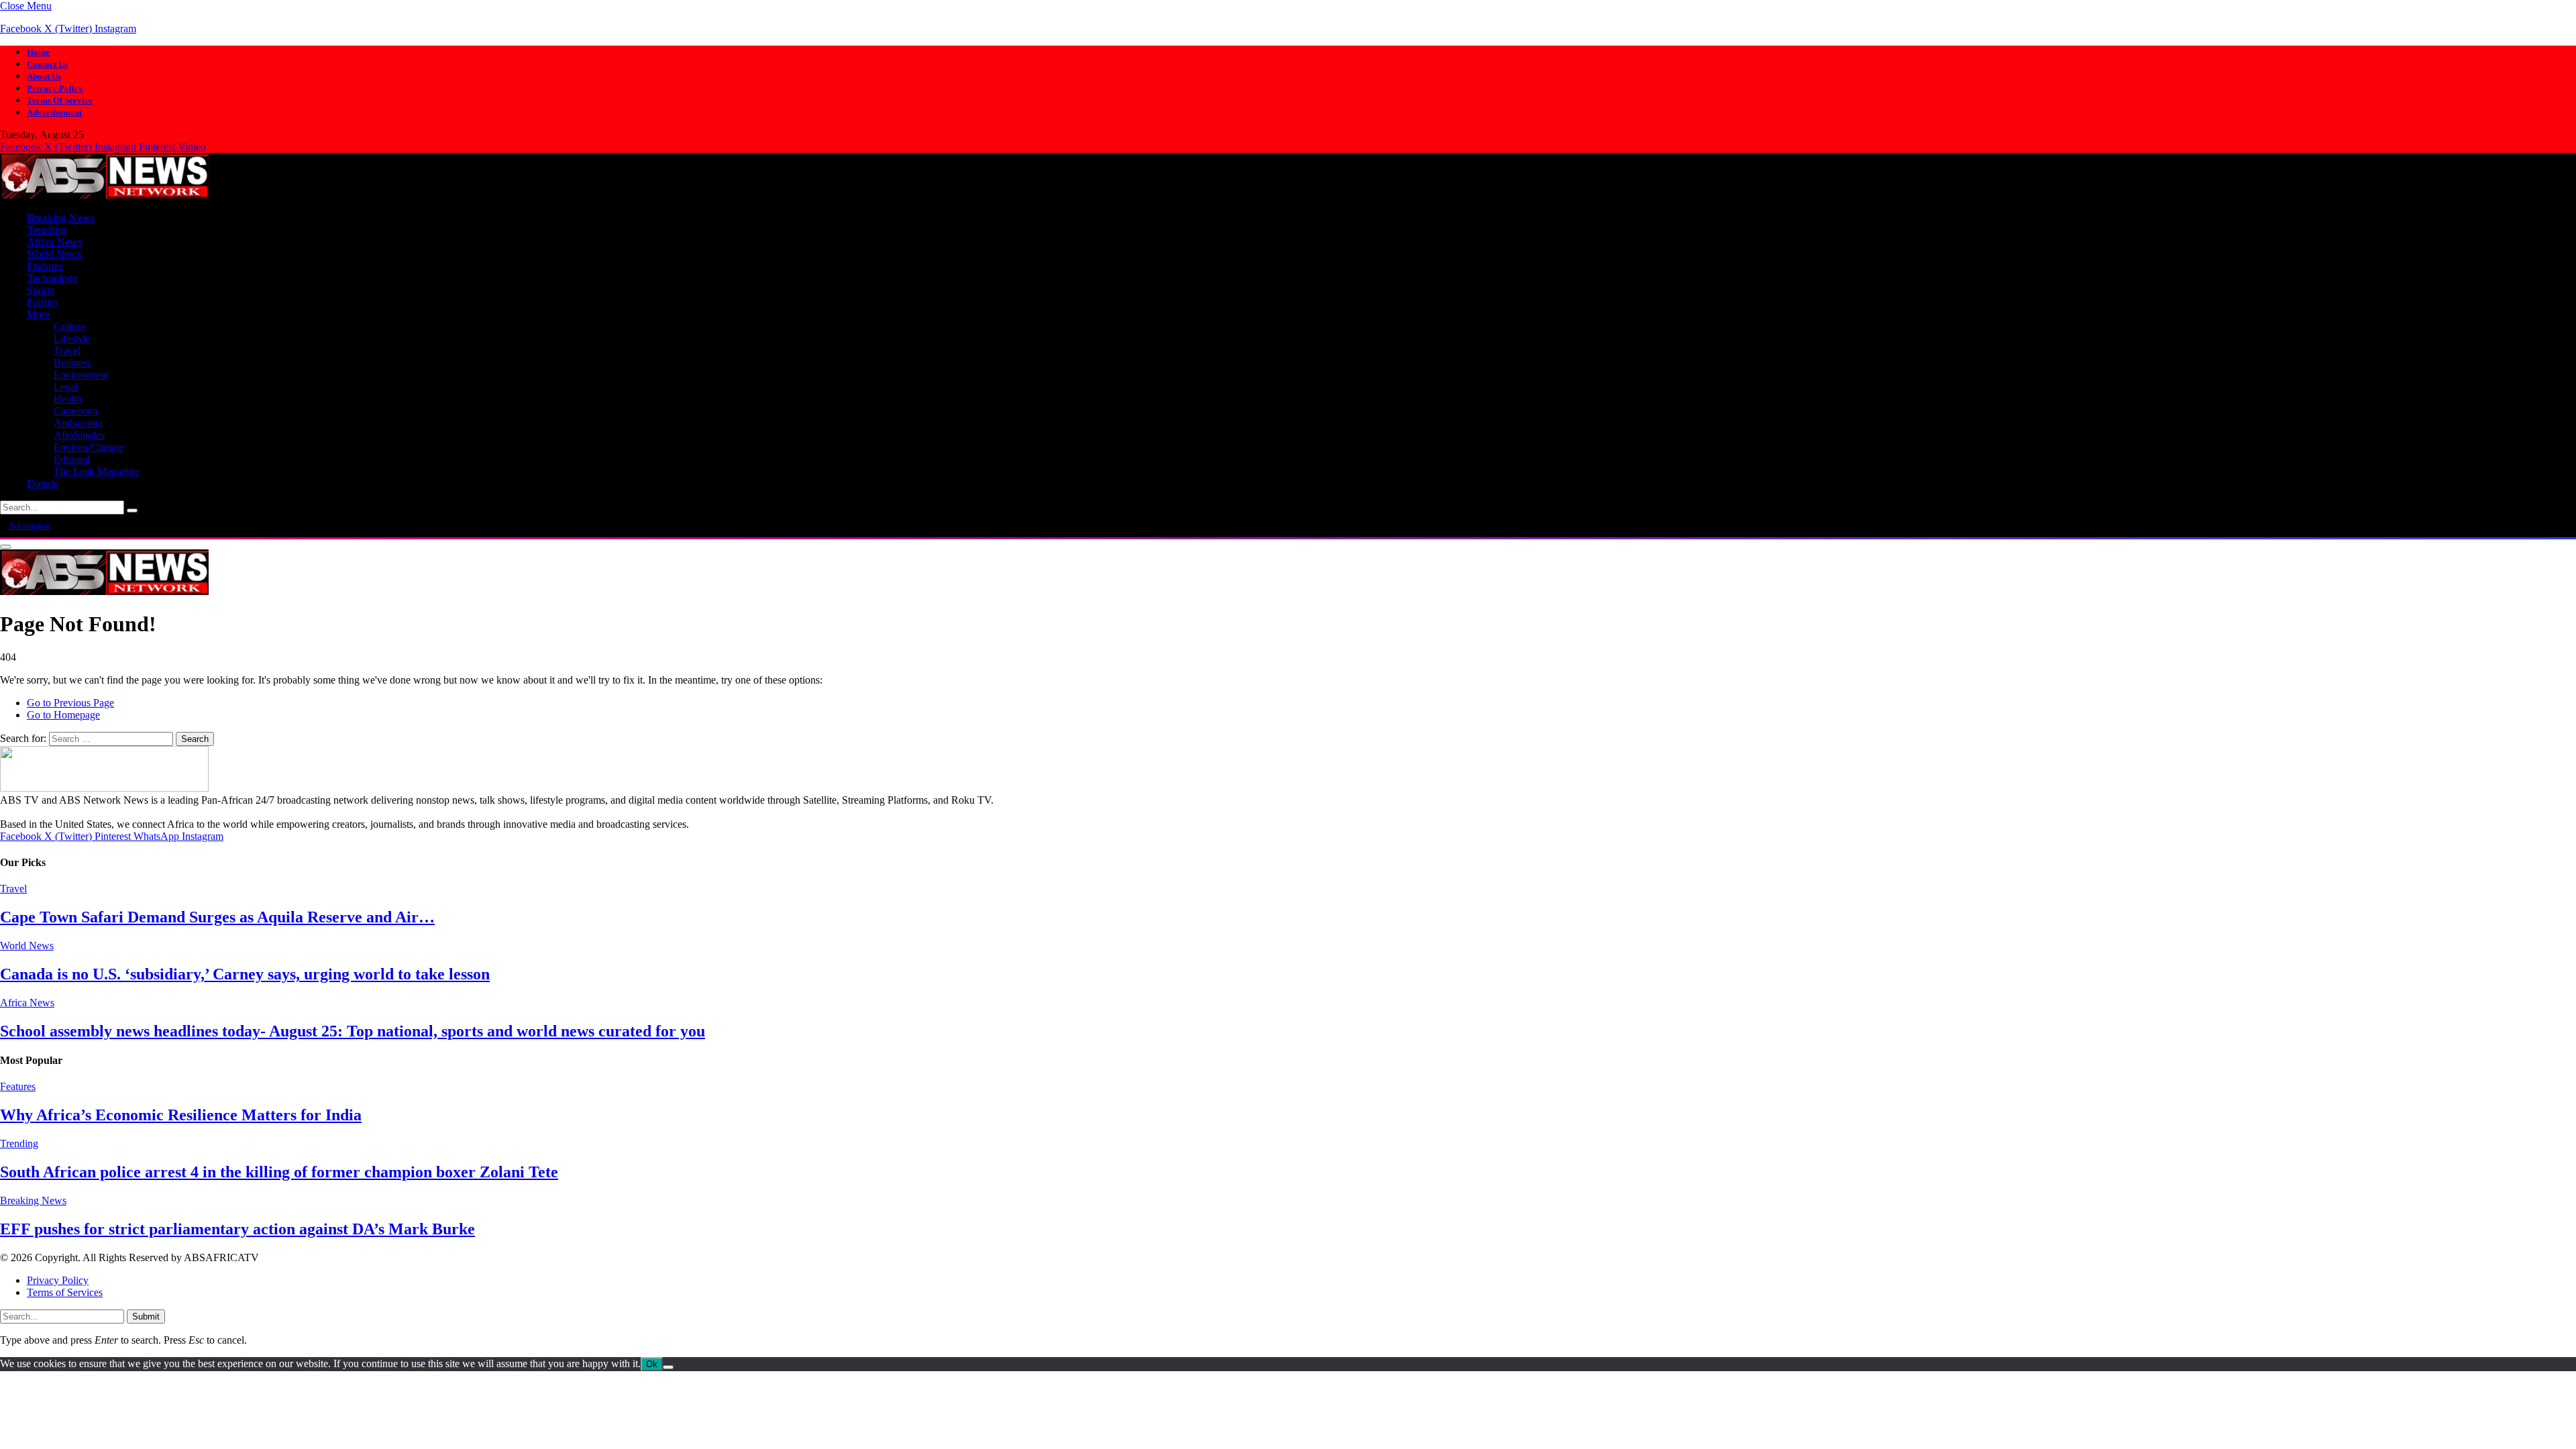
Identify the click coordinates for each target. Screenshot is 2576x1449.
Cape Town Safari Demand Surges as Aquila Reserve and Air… (217, 917)
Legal (66, 387)
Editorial (72, 459)
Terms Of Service (60, 100)
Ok (652, 1364)
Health (68, 399)
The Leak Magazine (96, 471)
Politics (43, 302)
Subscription (30, 526)
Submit (146, 1317)
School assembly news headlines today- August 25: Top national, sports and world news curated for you (353, 1031)
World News (54, 254)
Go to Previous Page (70, 703)
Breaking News (61, 218)
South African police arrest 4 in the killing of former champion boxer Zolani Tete (279, 1172)
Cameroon (76, 411)
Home (38, 52)
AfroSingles (79, 435)
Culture (69, 326)
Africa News (55, 242)
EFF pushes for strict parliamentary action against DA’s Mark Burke (237, 1229)
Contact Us (47, 64)
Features (45, 266)
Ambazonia (78, 423)
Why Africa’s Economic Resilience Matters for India (181, 1115)
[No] (668, 1367)
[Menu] (5, 547)
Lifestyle (72, 338)
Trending (46, 230)
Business (72, 363)
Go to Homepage (63, 715)
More (39, 314)
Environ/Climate (89, 447)
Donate (43, 483)
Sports (41, 290)
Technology (53, 278)
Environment (81, 375)
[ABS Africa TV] (104, 195)
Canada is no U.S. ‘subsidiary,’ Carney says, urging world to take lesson (245, 974)
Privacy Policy (55, 88)
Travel (67, 351)
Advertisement (54, 112)
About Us (44, 76)
